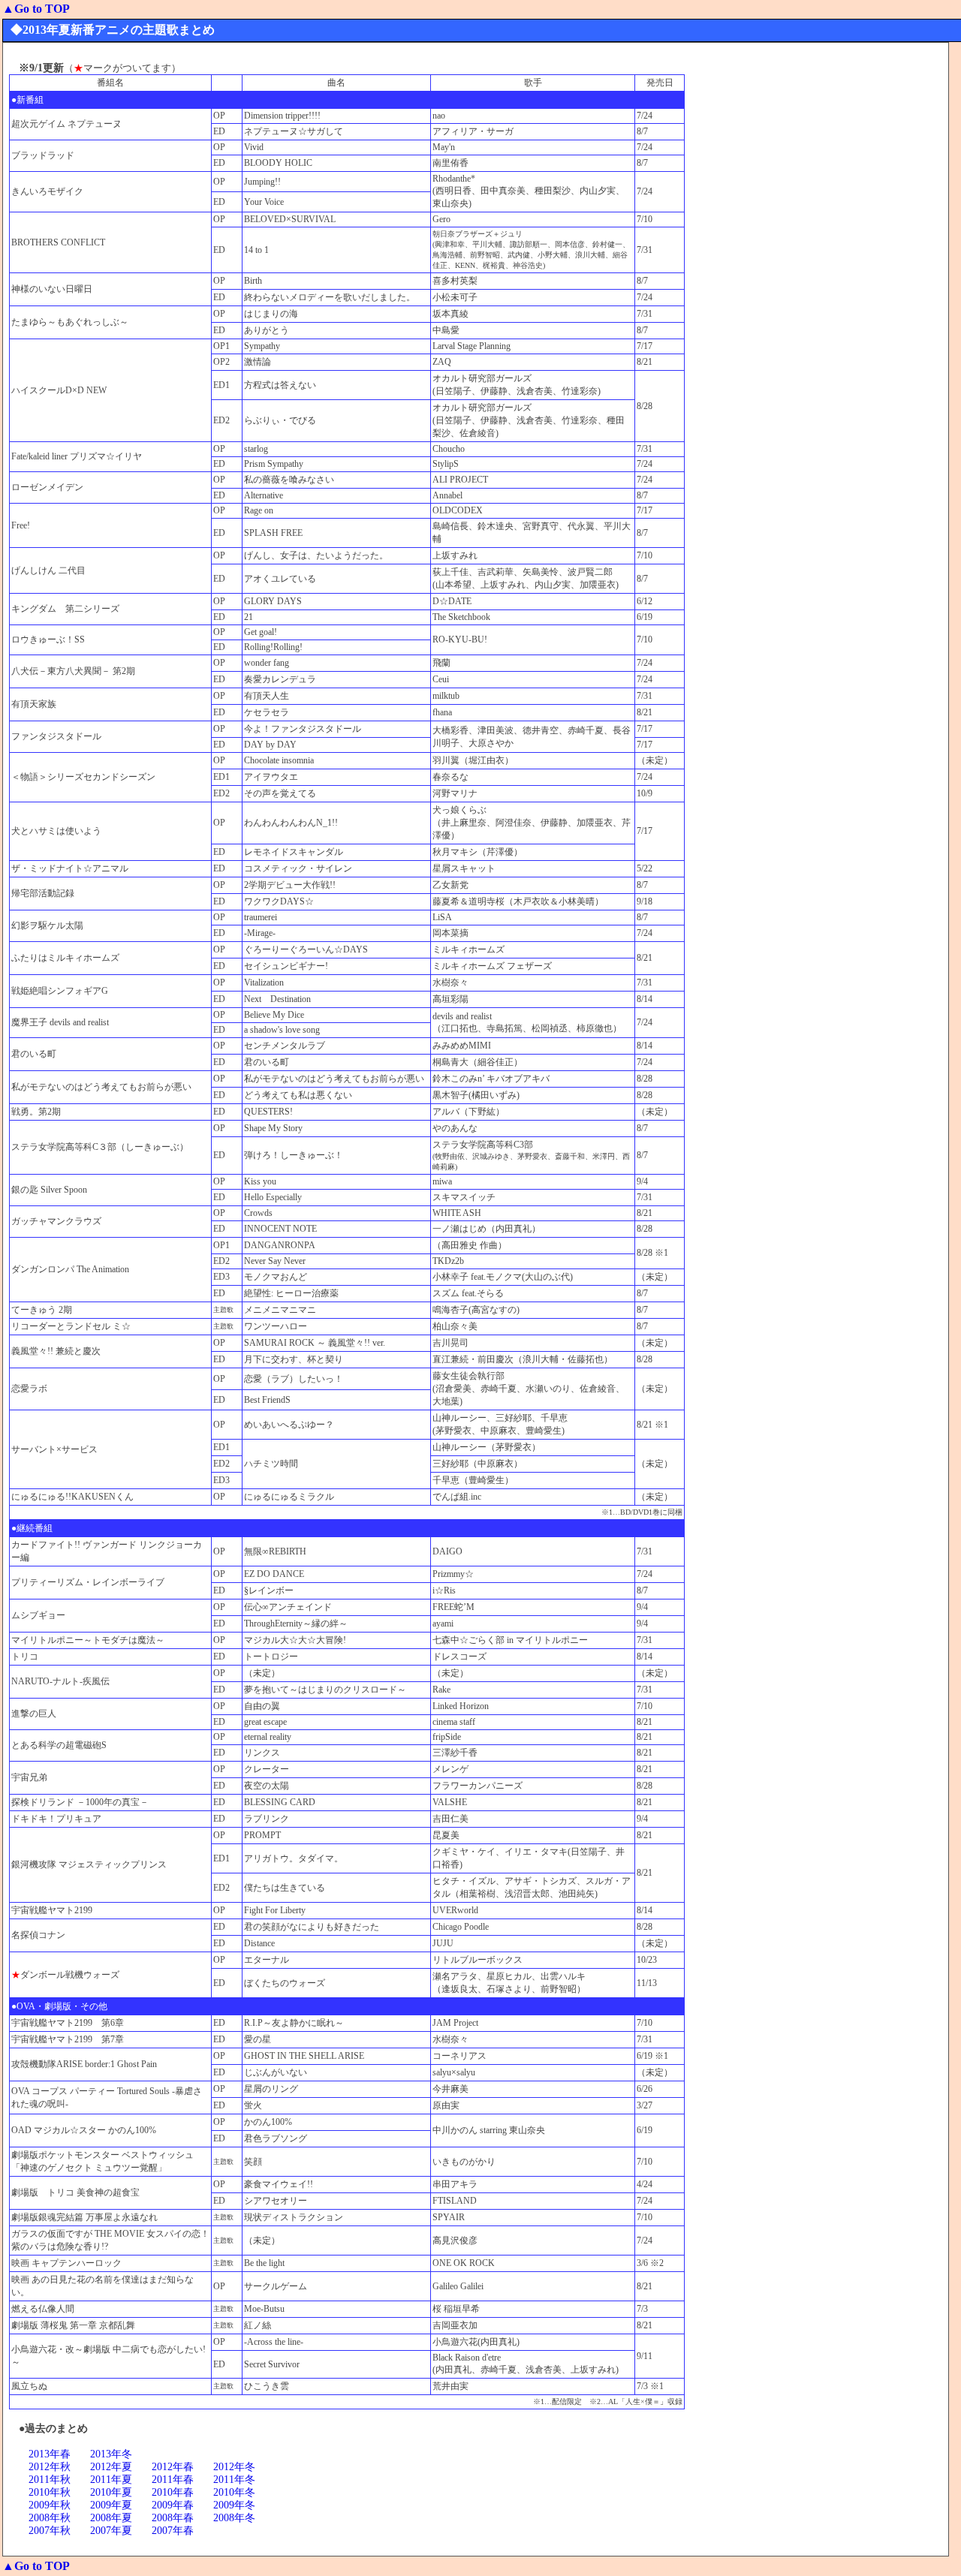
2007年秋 (50, 2531)
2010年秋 (50, 2492)
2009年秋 (50, 2505)
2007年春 (173, 2531)
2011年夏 (111, 2480)
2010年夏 (111, 2492)
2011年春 (173, 2480)
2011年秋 (50, 2480)
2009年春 (173, 2505)
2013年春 (50, 2454)
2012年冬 (234, 2467)
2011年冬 (234, 2480)
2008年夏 (111, 2518)
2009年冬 (234, 2505)
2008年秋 (50, 2518)
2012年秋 (50, 2467)
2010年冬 (234, 2492)
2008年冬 (234, 2518)
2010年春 (173, 2492)
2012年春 (173, 2467)
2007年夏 (111, 2531)
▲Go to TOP (36, 9)
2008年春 (173, 2518)
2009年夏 (111, 2505)
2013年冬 (111, 2454)
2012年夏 (111, 2467)
